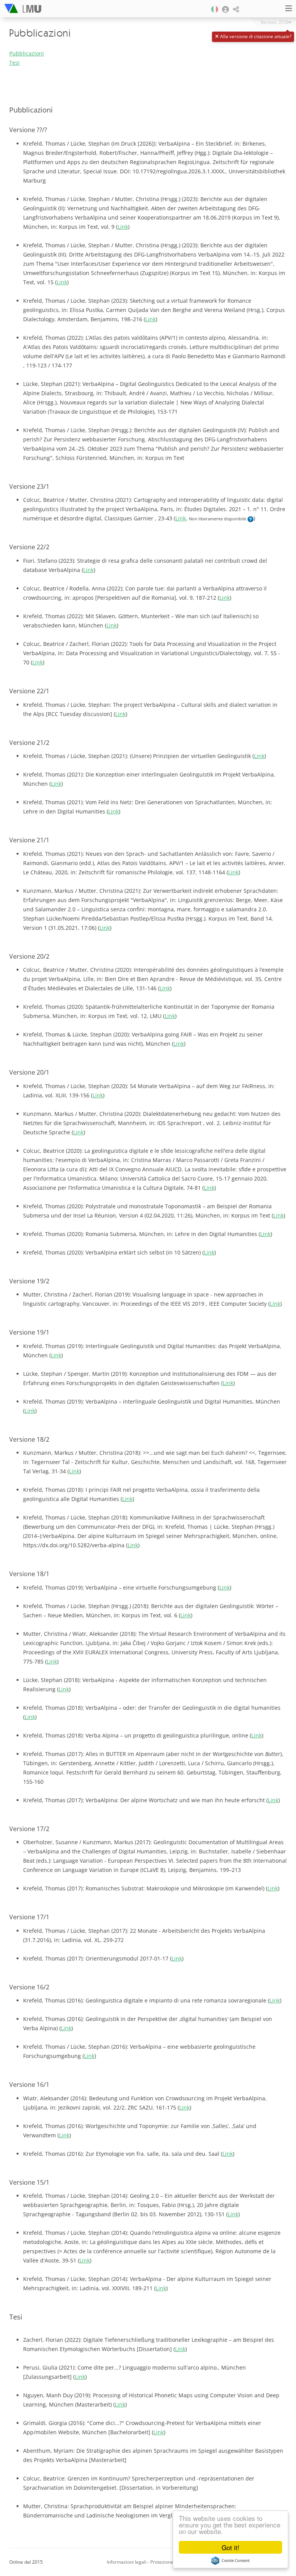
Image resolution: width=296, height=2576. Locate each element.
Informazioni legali (127, 2562)
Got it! (230, 2547)
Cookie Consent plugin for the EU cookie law (230, 2561)
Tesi (14, 63)
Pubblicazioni (27, 53)
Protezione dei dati (170, 2562)
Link (123, 227)
